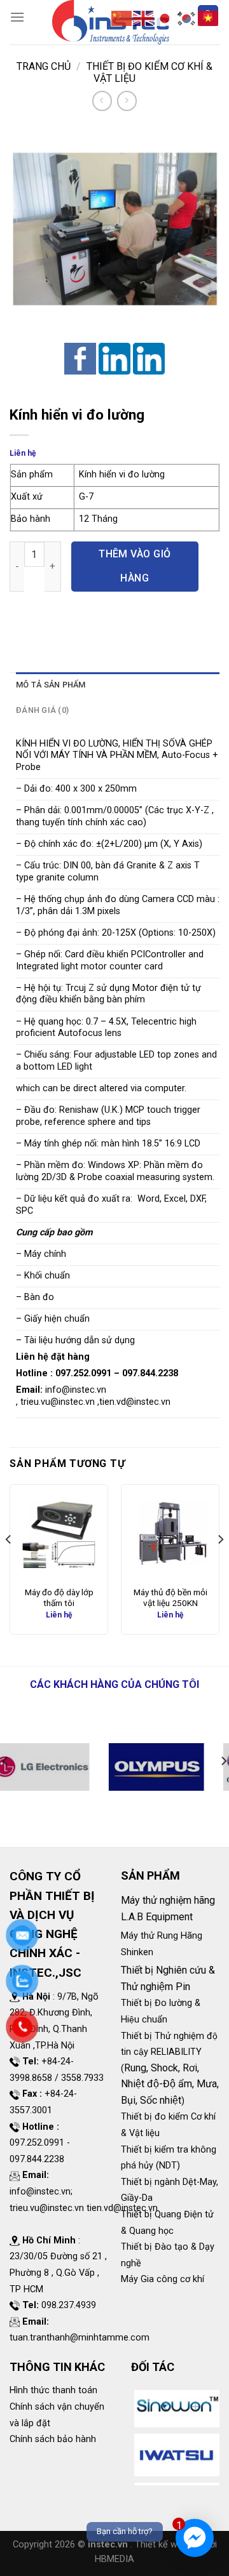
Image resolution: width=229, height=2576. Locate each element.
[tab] (118, 685)
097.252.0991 (83, 1373)
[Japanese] (165, 17)
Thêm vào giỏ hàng (135, 566)
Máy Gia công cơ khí (163, 2279)
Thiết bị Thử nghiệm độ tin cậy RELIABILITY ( (169, 2052)
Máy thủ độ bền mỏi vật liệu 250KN (170, 1598)
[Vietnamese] (209, 17)
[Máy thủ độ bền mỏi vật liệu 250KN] (170, 1533)
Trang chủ (44, 66)
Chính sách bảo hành (53, 2439)
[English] (144, 17)
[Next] (220, 1564)
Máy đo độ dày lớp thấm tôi (59, 1598)
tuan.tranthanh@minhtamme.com (80, 2338)
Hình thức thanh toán (53, 2390)
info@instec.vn (76, 1390)
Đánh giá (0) (42, 710)
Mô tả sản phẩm (51, 685)
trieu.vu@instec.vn (58, 1402)
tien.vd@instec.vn (135, 1402)
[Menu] (17, 17)
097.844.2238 (150, 1373)
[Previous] (9, 1564)
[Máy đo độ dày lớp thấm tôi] (59, 1533)
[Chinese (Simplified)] (122, 17)
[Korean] (187, 17)
